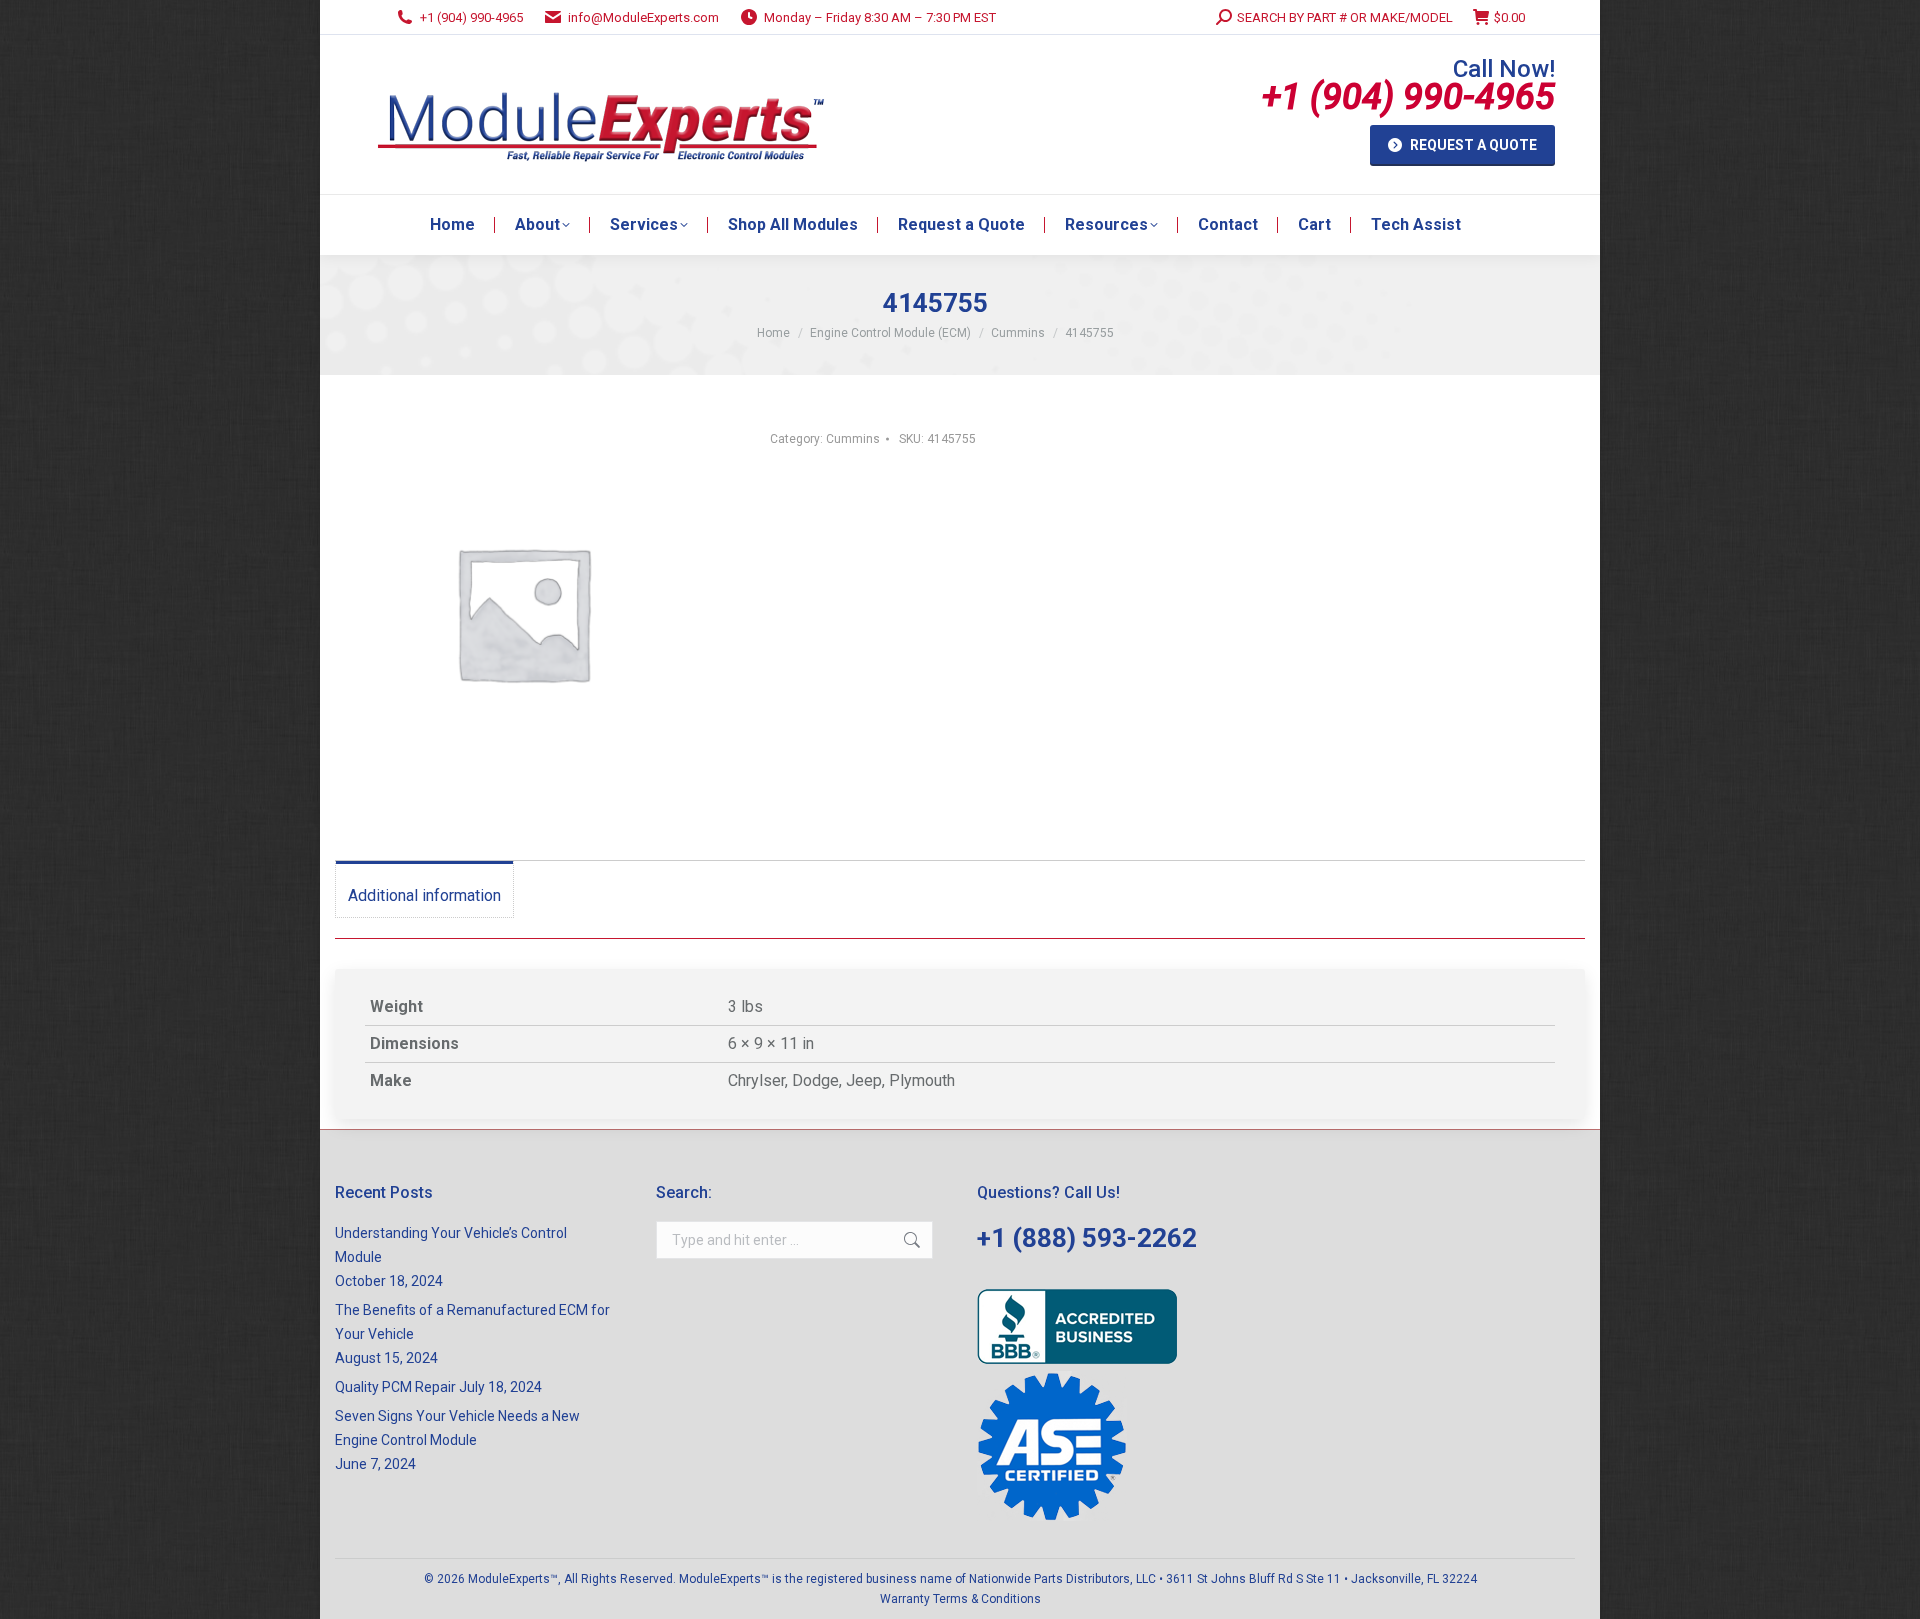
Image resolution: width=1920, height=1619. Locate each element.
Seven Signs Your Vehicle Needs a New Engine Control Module (457, 1428)
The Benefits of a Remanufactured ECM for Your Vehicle (472, 1322)
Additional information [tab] (424, 895)
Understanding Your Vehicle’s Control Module (451, 1245)
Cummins (853, 439)
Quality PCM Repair (395, 1387)
